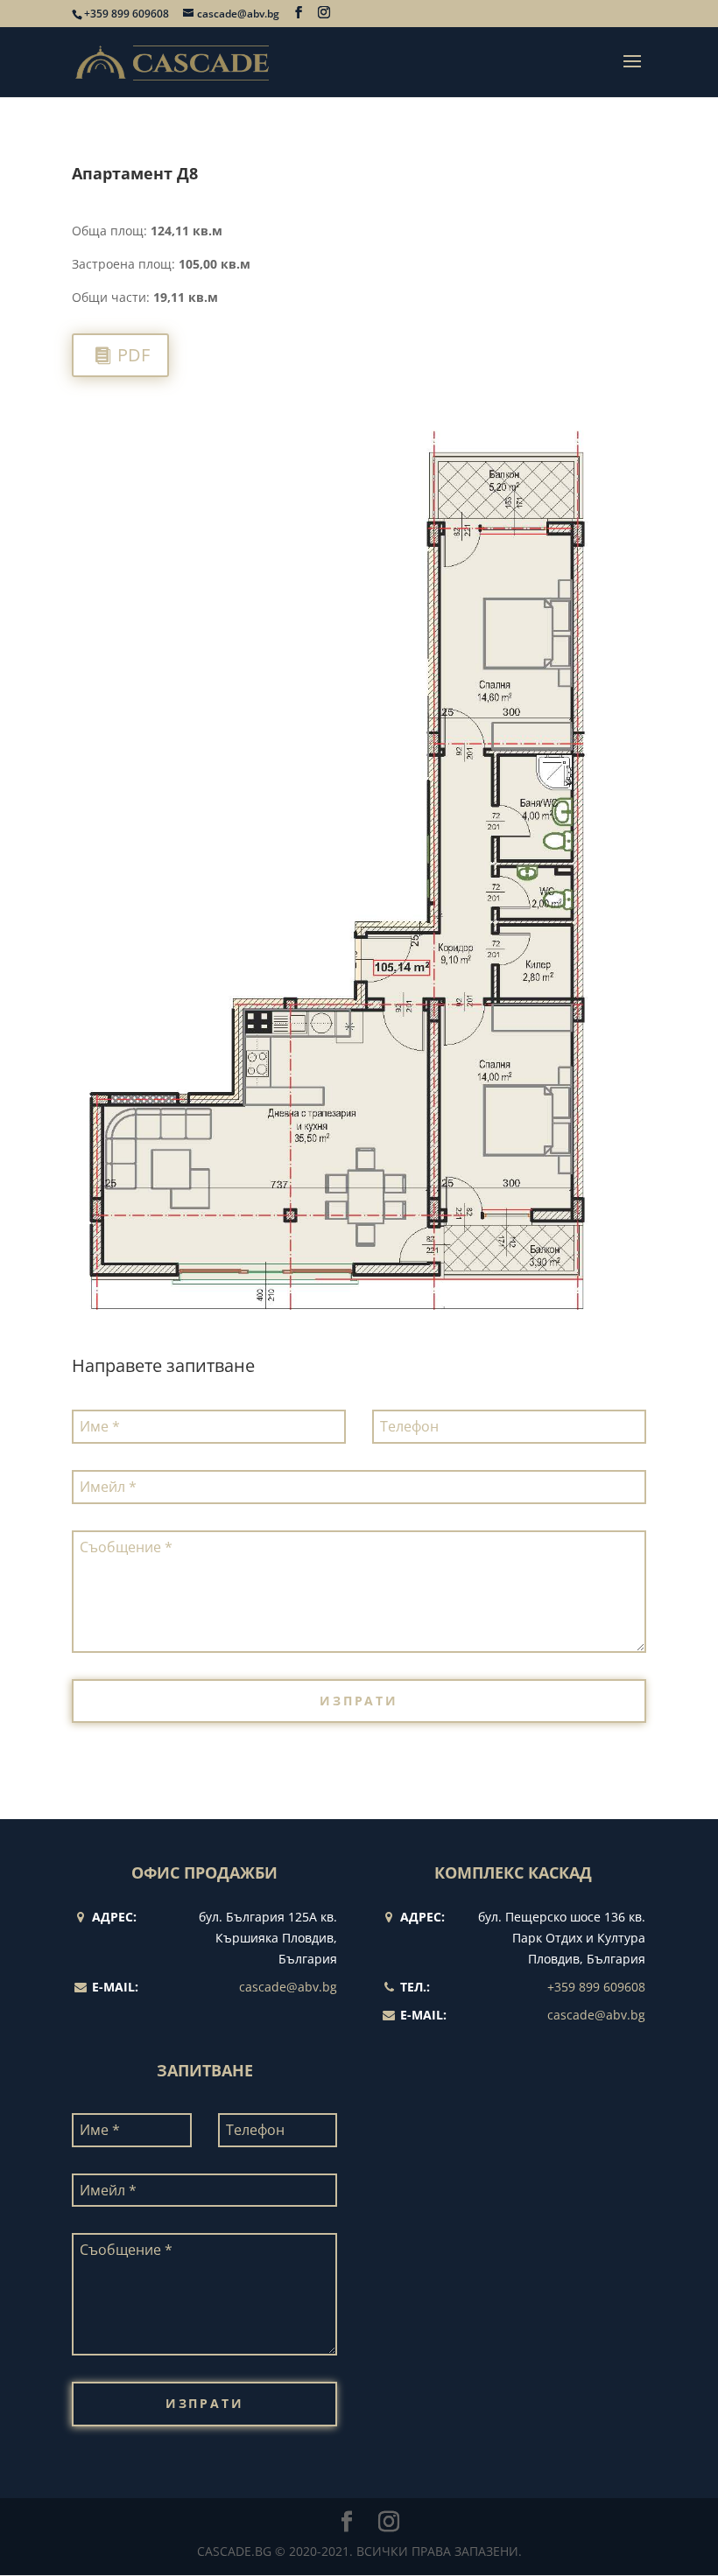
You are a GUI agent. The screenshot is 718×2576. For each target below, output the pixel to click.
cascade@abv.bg (288, 1987)
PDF (134, 355)
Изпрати (359, 1701)
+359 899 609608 (127, 14)
